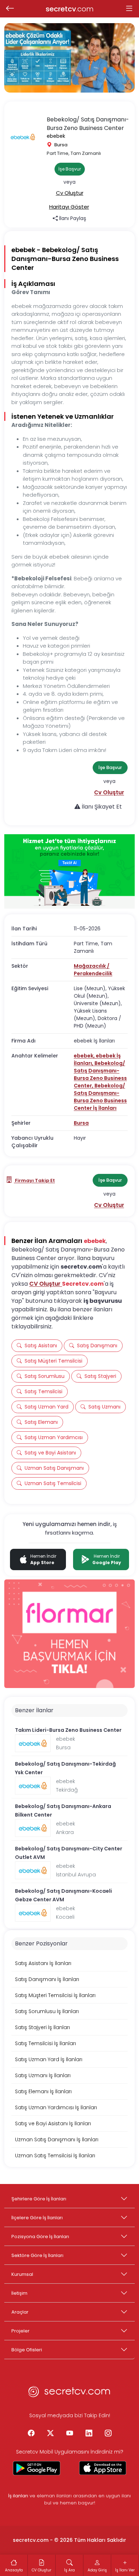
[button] (70, 193)
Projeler (20, 2331)
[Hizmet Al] (69, 871)
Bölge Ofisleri (27, 2350)
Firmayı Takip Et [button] (34, 1180)
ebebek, (85, 1056)
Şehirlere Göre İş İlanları (39, 2199)
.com (70, 9)
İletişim (19, 2293)
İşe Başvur (70, 169)
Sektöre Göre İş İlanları (37, 2255)
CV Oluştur (46, 1284)
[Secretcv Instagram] (108, 2434)
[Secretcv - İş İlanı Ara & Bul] (37, 2468)
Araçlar (20, 2312)
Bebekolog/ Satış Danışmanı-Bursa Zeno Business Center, (100, 1074)
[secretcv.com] (69, 2394)
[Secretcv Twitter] (50, 2434)
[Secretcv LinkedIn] (89, 2434)
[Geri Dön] (10, 9)
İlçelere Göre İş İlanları (37, 2218)
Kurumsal (22, 2274)
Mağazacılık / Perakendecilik (93, 970)
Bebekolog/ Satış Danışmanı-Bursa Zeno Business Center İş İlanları (100, 1097)
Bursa (81, 1123)
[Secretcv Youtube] (69, 2434)
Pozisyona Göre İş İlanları (40, 2237)
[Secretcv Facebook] (31, 2434)
